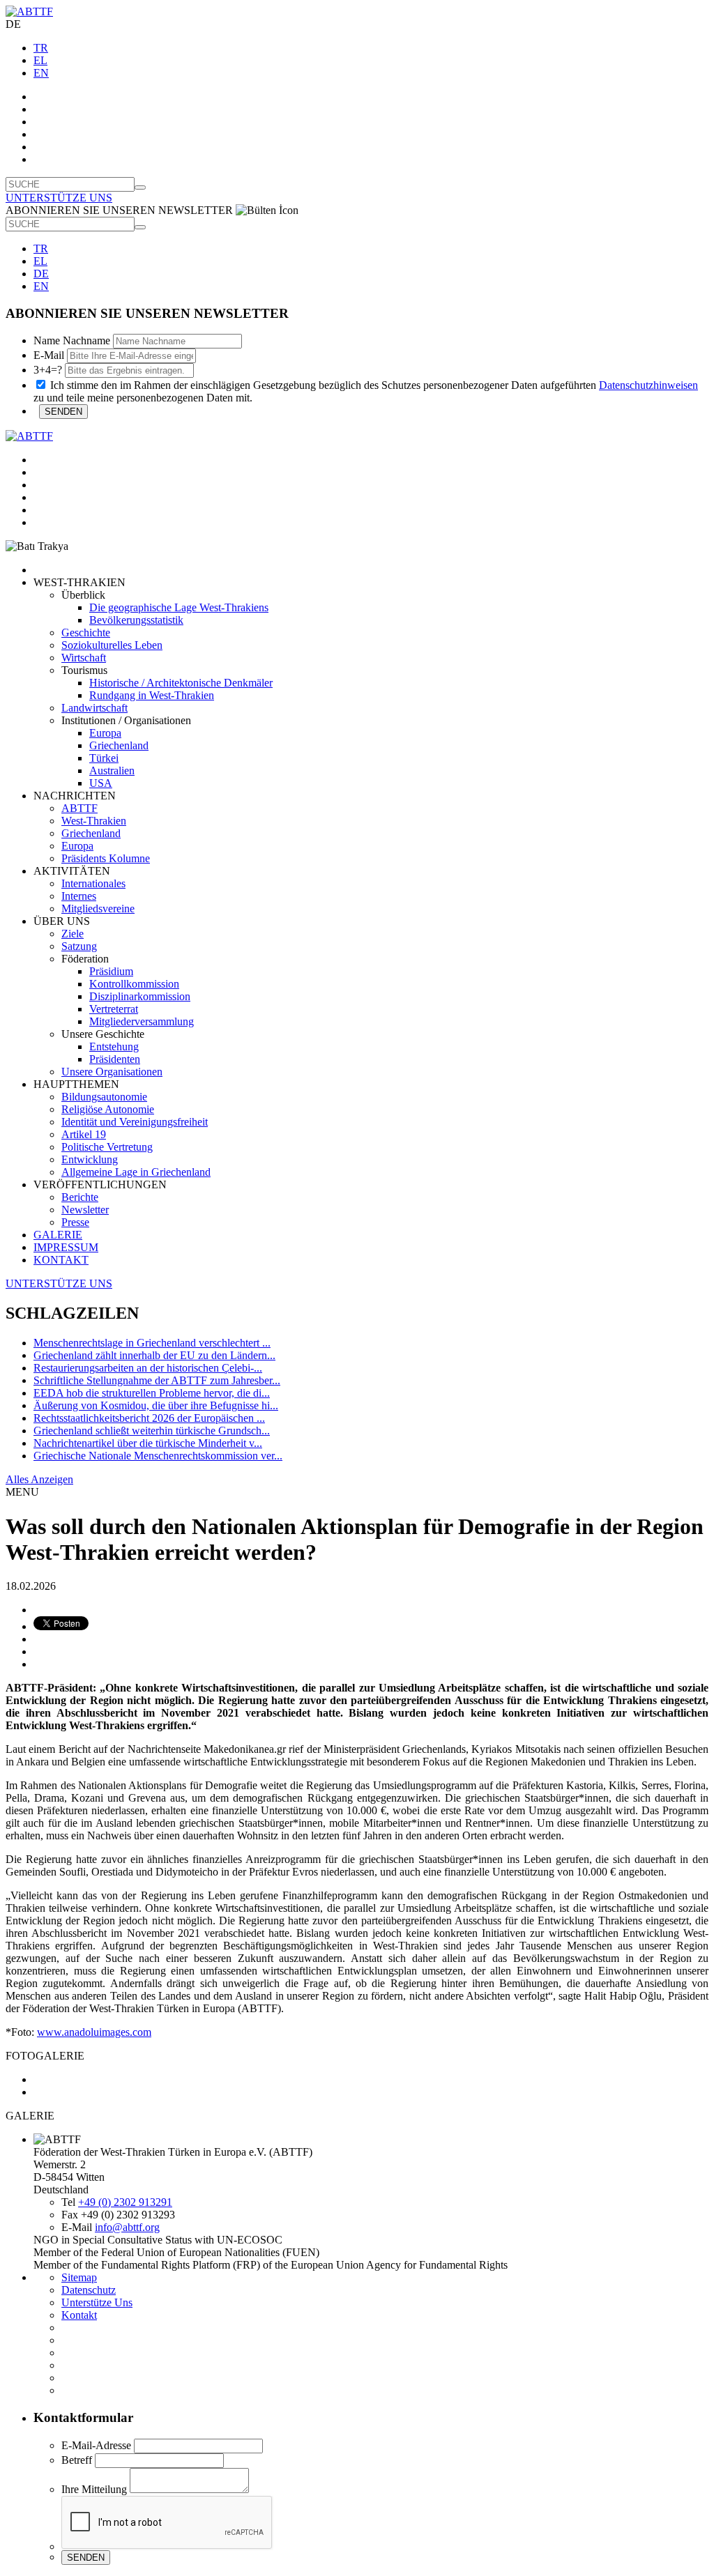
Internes (79, 896)
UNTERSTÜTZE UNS (59, 198)
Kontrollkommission (134, 984)
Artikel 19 (84, 1134)
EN (41, 73)
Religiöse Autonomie (108, 1109)
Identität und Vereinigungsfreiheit (135, 1122)
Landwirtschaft (94, 708)
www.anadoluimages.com (94, 2032)
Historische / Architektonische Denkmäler (181, 683)
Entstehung (114, 1046)
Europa (105, 733)
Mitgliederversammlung (142, 1021)
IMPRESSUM (66, 1247)
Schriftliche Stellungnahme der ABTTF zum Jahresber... (157, 1380)
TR (41, 48)
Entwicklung (90, 1159)
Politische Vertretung (107, 1147)
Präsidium (111, 971)
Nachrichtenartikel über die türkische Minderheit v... (148, 1443)
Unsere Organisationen (112, 1072)
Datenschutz (89, 2290)
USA (101, 783)
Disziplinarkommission (140, 996)
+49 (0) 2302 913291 (125, 2202)
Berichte (80, 1197)
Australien (112, 770)
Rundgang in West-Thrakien (152, 695)
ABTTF (79, 808)
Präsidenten (115, 1059)
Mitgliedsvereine (98, 909)
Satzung (79, 946)
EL (40, 60)
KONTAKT (61, 1260)
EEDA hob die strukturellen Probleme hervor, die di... (152, 1393)
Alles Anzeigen (39, 1479)
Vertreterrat (114, 1009)
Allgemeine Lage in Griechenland (136, 1172)
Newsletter (85, 1210)
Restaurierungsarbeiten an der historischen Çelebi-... (148, 1368)
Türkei (104, 758)
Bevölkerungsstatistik (136, 620)
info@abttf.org (127, 2227)
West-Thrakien (94, 821)
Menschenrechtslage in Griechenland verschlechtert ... (152, 1343)
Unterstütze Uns (97, 2302)
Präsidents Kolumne (106, 858)
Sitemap (79, 2277)
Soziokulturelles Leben (112, 645)
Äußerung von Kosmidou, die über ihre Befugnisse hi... (156, 1405)
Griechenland (119, 745)
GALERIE (58, 1235)
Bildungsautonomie (104, 1097)
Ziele (73, 934)
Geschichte (86, 632)
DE (41, 274)
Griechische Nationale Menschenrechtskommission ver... (158, 1456)
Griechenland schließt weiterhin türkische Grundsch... (152, 1431)
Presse (75, 1222)
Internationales (93, 883)
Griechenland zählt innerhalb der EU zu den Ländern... (154, 1355)
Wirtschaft (84, 658)
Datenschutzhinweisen (648, 385)
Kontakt (79, 2315)
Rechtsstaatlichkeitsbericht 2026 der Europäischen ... (149, 1418)
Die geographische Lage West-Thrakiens (179, 607)
